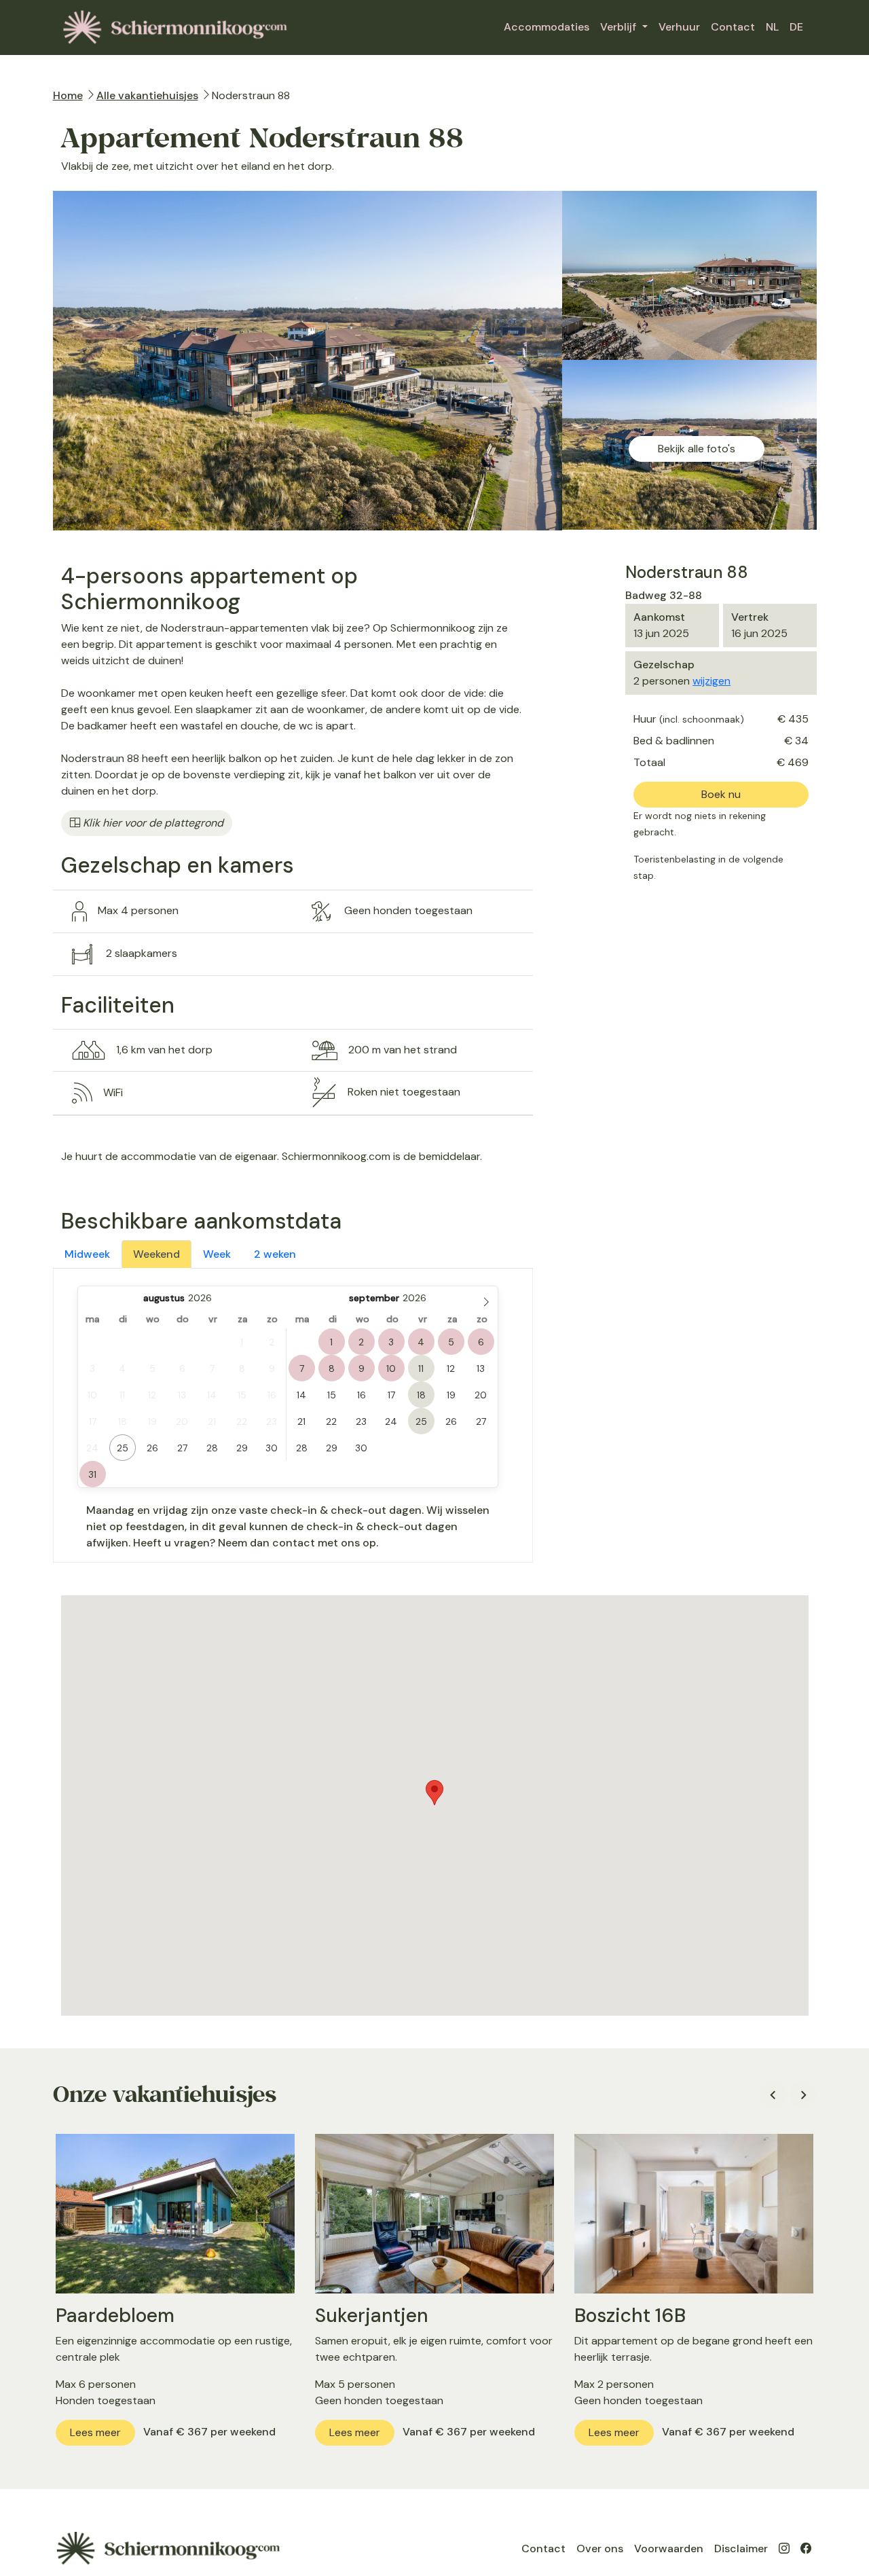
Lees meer (95, 2432)
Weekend (156, 1254)
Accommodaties (547, 27)
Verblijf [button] (620, 27)
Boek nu (721, 794)
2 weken (275, 1254)
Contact (733, 27)
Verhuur (679, 27)
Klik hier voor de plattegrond (152, 823)
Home (68, 95)
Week (217, 1254)
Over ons (600, 2548)
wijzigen (711, 681)
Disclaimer (741, 2548)
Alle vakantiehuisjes (147, 95)
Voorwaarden (669, 2548)
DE (796, 27)
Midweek (87, 1254)
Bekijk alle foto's (697, 449)
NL (772, 27)
